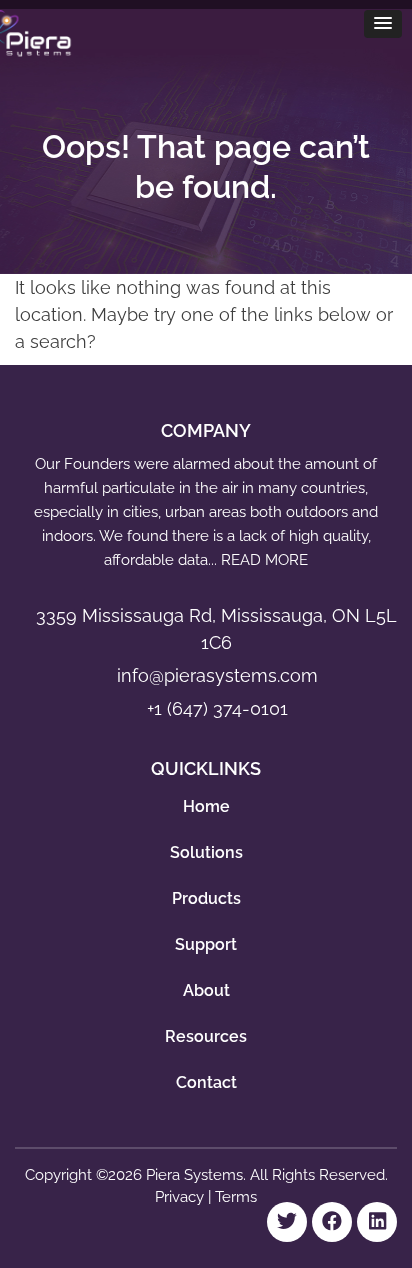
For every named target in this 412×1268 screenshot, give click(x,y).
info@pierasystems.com (217, 675)
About (206, 990)
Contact (206, 1082)
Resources (206, 1036)
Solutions (206, 852)
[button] (383, 24)
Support (206, 944)
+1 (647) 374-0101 (217, 708)
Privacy (181, 1197)
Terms (236, 1197)
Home (206, 806)
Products (206, 898)
